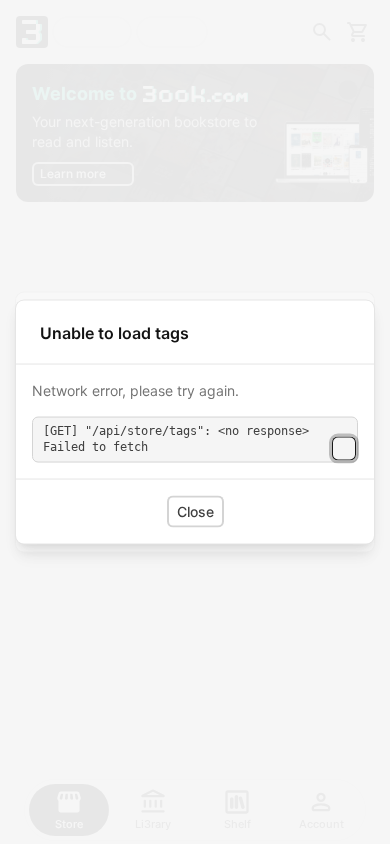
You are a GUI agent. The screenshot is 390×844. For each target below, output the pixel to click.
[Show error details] (344, 448)
